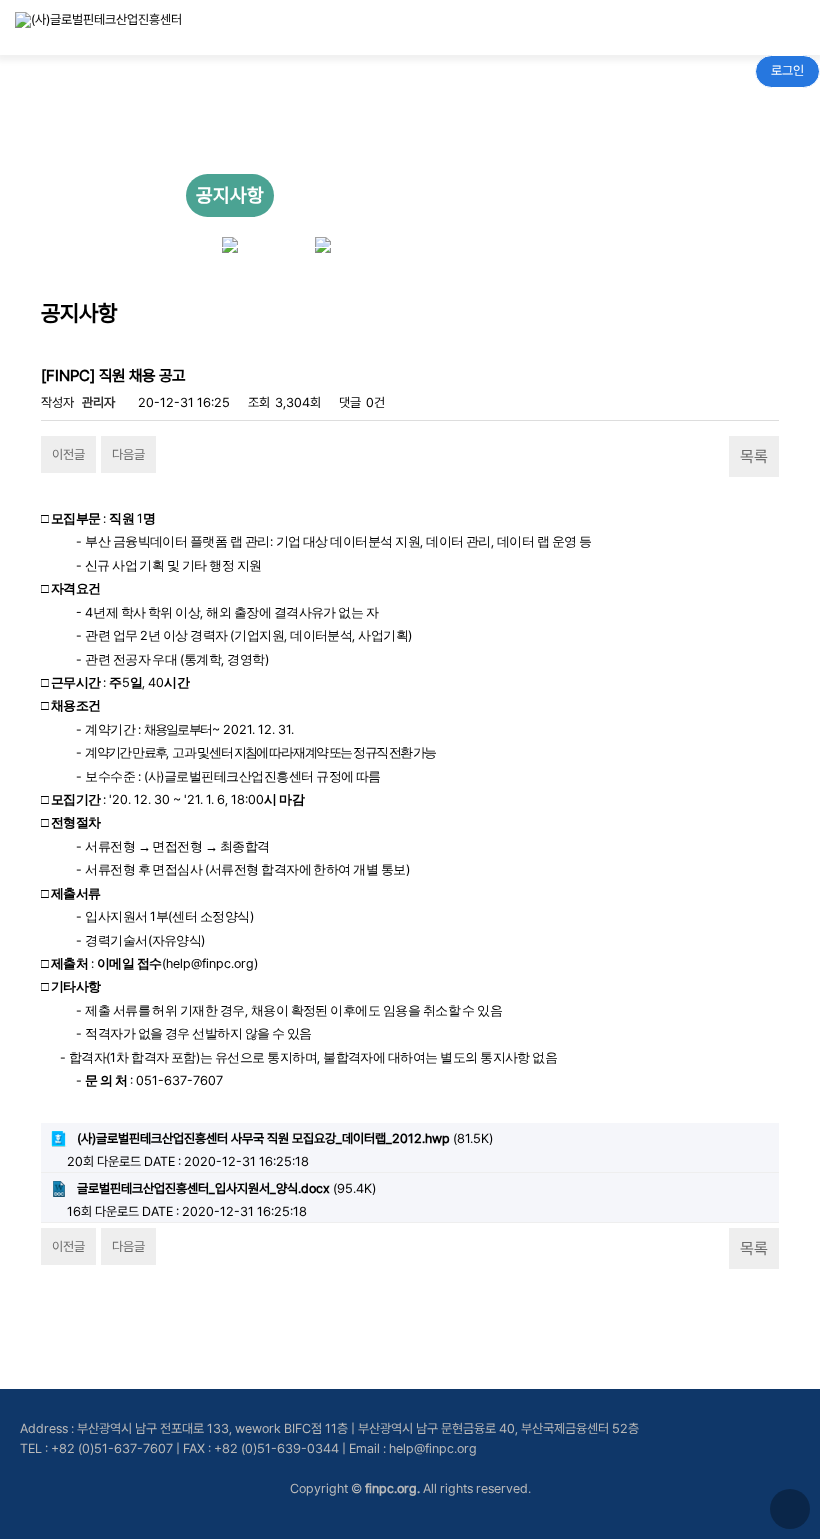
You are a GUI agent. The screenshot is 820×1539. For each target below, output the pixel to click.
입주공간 (416, 190)
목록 (754, 456)
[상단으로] (790, 1509)
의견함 (593, 190)
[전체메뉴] (774, 27)
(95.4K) (226, 1188)
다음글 (128, 454)
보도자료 (323, 195)
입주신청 (509, 190)
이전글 (68, 454)
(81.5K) (285, 1138)
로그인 (787, 70)
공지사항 (230, 195)
